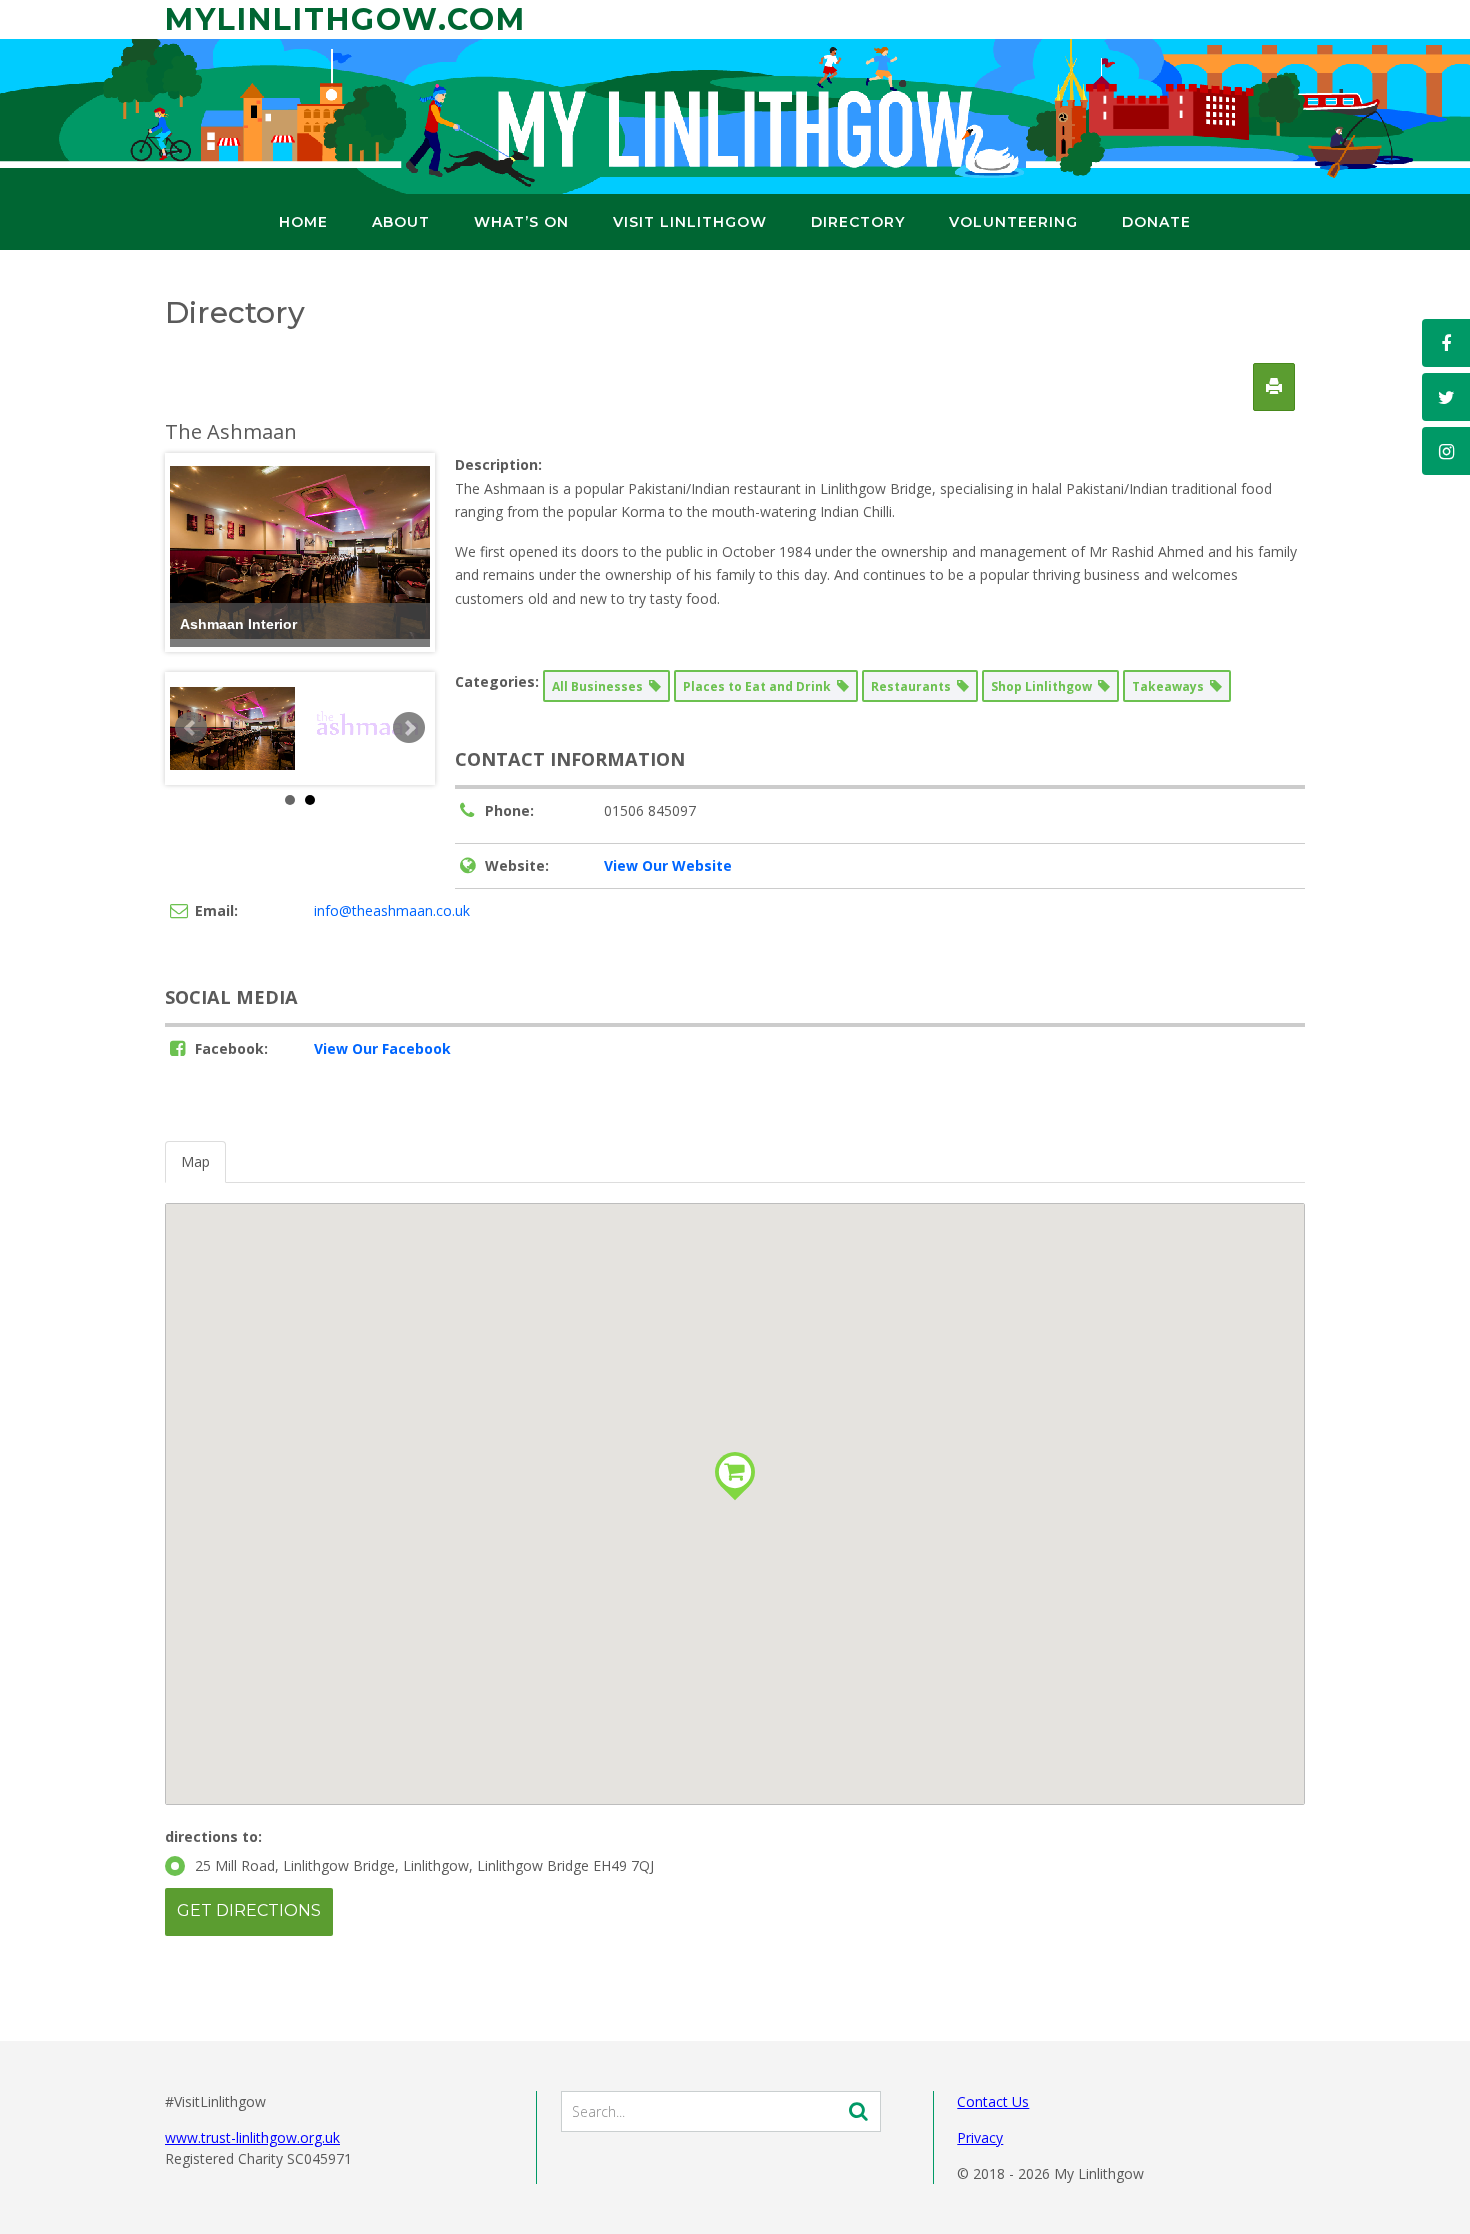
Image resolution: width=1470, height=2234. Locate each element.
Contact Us (993, 2101)
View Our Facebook (382, 1048)
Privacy (980, 2137)
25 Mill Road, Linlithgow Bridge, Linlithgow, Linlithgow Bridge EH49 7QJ (424, 1865)
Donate (1156, 222)
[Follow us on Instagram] (1446, 451)
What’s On (521, 222)
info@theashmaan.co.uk (392, 910)
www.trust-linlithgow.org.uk (252, 2137)
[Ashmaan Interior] (232, 728)
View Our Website (668, 865)
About (401, 222)
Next (409, 728)
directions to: (213, 1836)
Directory (858, 222)
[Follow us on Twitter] (1446, 397)
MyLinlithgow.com (345, 19)
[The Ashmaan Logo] (367, 728)
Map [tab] (195, 1161)
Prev (191, 728)
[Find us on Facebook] (1446, 343)
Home (303, 222)
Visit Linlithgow (690, 222)
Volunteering (1013, 222)
